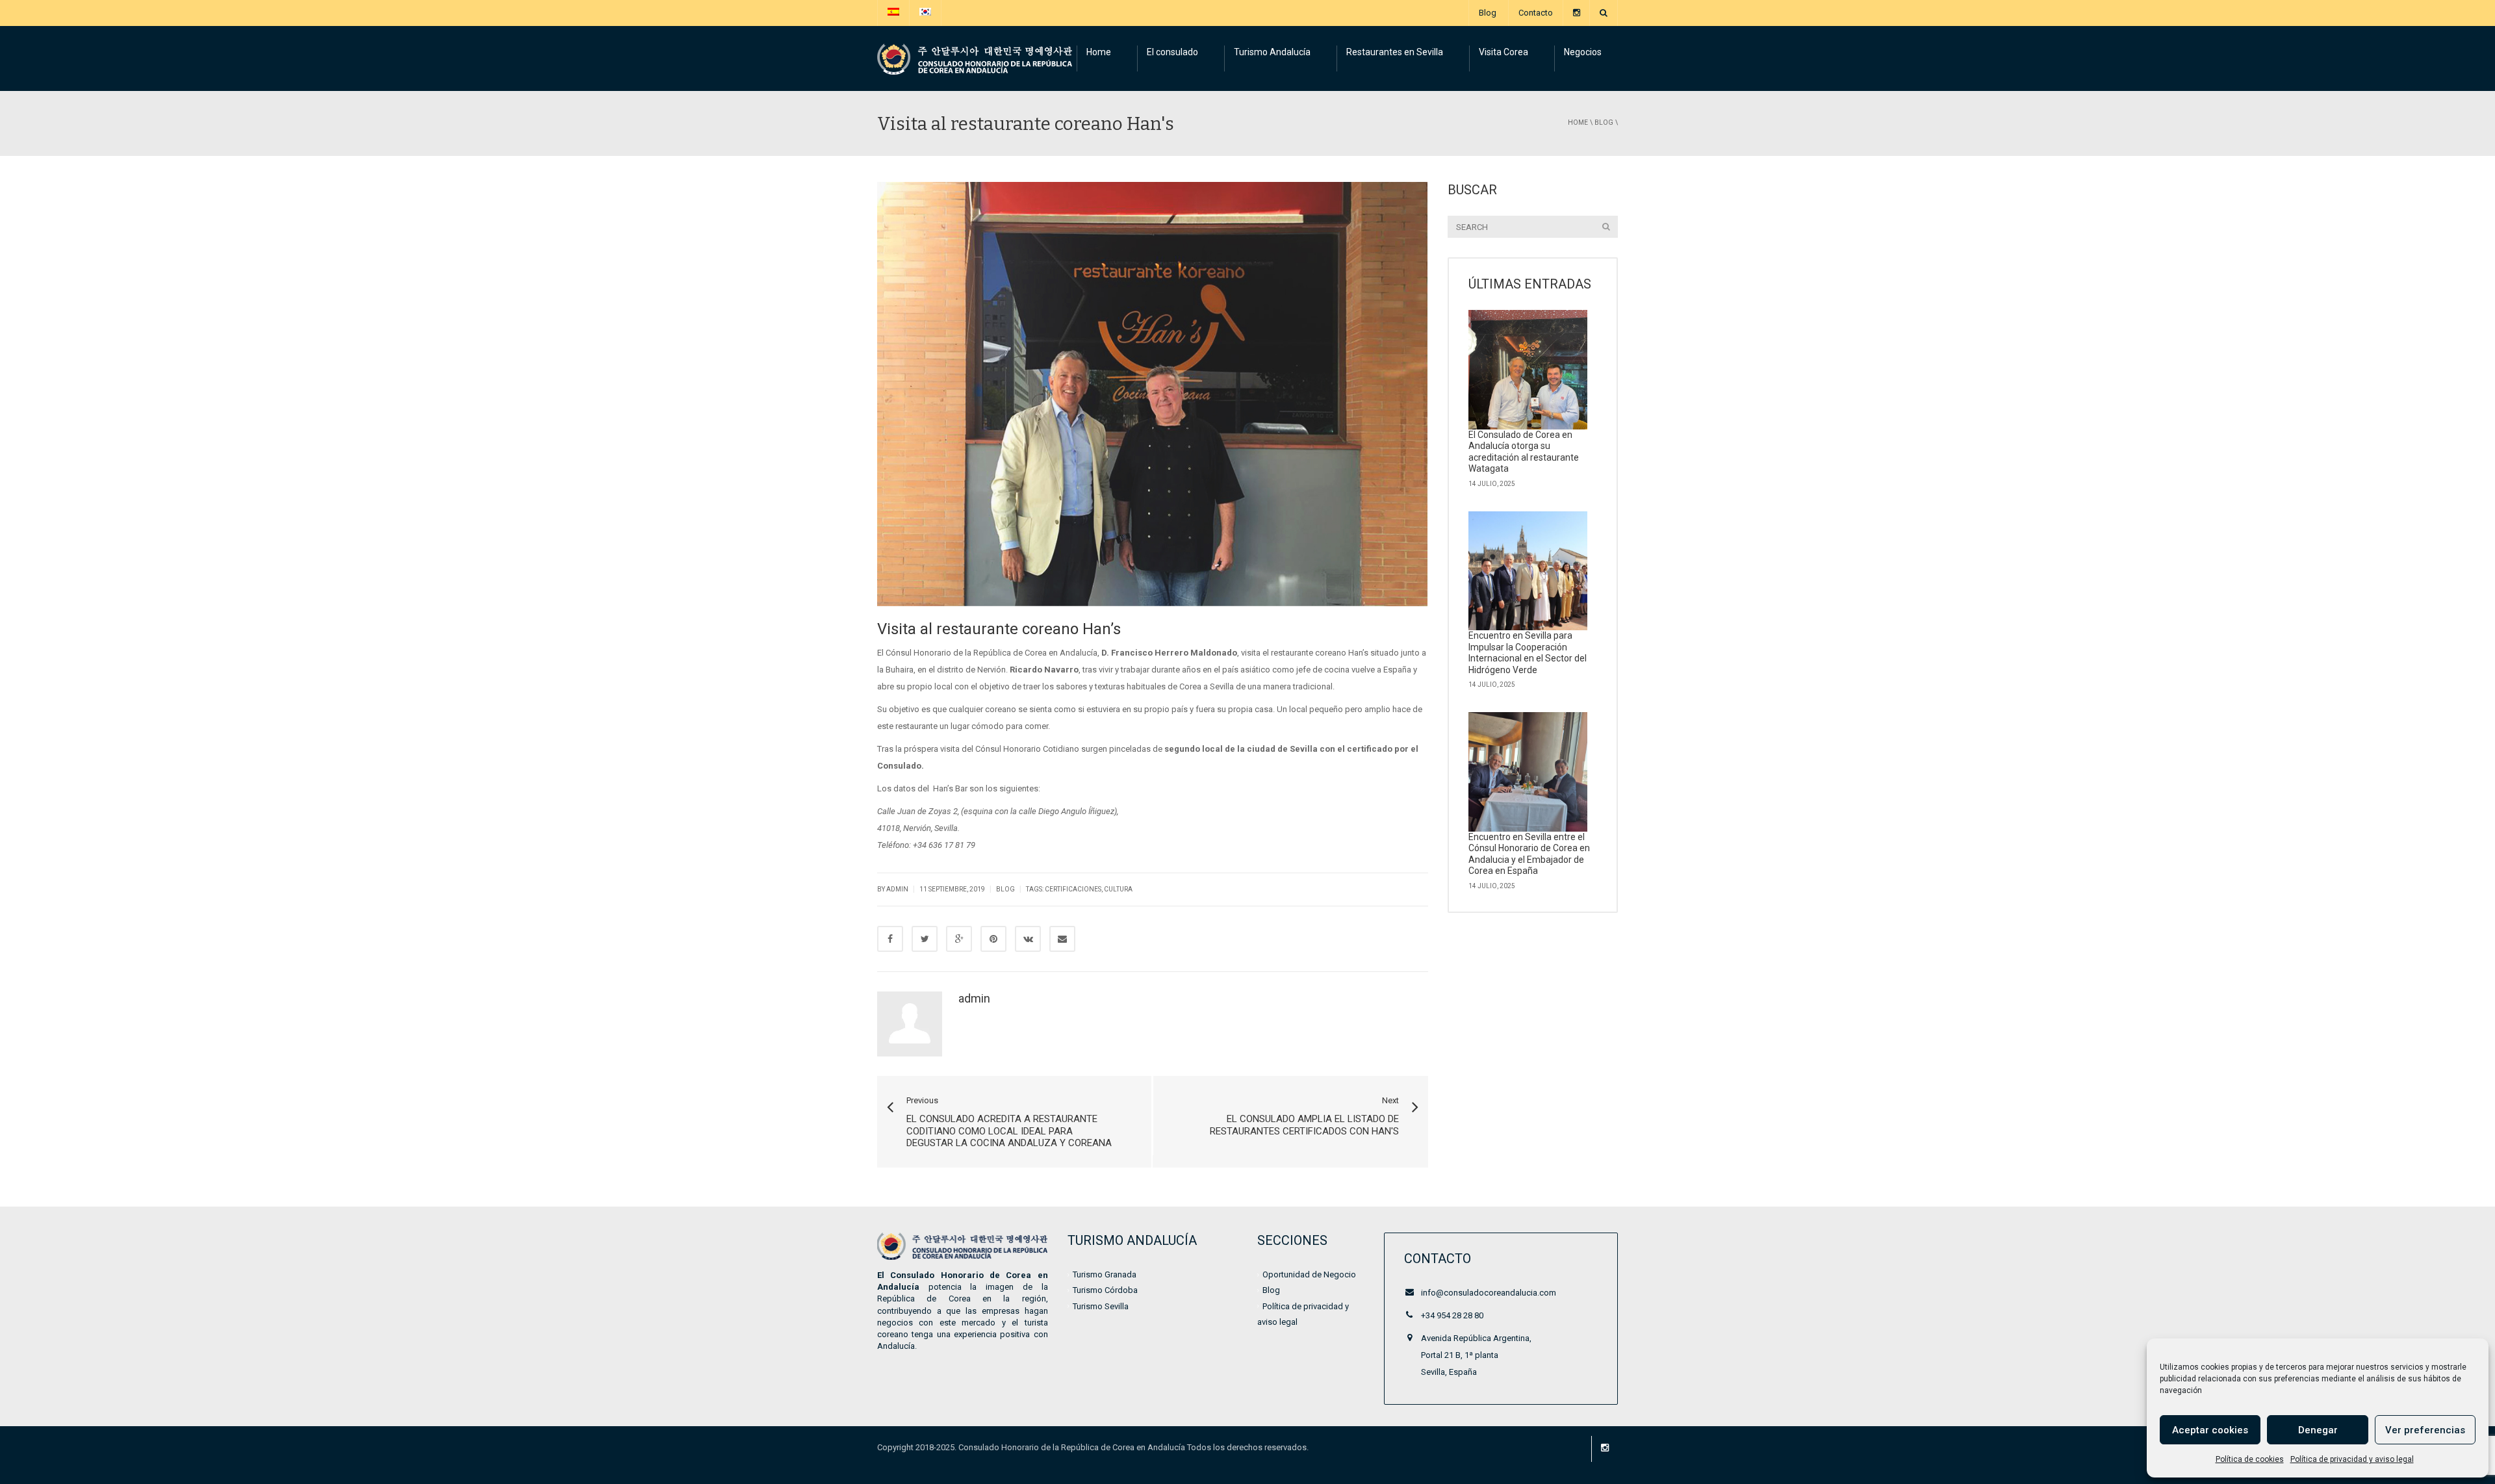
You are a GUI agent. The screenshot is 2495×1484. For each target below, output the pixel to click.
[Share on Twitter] (925, 939)
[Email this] (1062, 939)
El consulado (1172, 52)
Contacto (1536, 13)
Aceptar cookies (2210, 1430)
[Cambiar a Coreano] (925, 13)
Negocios (1583, 52)
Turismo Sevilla (1101, 1306)
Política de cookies (2250, 1459)
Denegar (2318, 1430)
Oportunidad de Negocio (1309, 1274)
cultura (1118, 889)
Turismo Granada (1105, 1274)
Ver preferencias (2425, 1430)
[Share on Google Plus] (959, 939)
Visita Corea (1503, 52)
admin (974, 998)
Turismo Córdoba (1105, 1290)
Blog (1488, 13)
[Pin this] (993, 939)
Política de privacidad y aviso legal (2352, 1459)
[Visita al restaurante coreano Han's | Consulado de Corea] (975, 58)
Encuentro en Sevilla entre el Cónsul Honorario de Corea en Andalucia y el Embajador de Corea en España (1529, 854)
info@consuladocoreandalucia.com (1489, 1293)
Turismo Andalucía (1272, 52)
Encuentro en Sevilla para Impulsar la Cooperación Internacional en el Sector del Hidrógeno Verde (1528, 653)
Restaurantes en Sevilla (1395, 52)
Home (1099, 52)
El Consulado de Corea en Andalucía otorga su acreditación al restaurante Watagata (1524, 452)
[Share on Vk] (1028, 939)
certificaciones (1073, 889)
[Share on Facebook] (890, 939)
